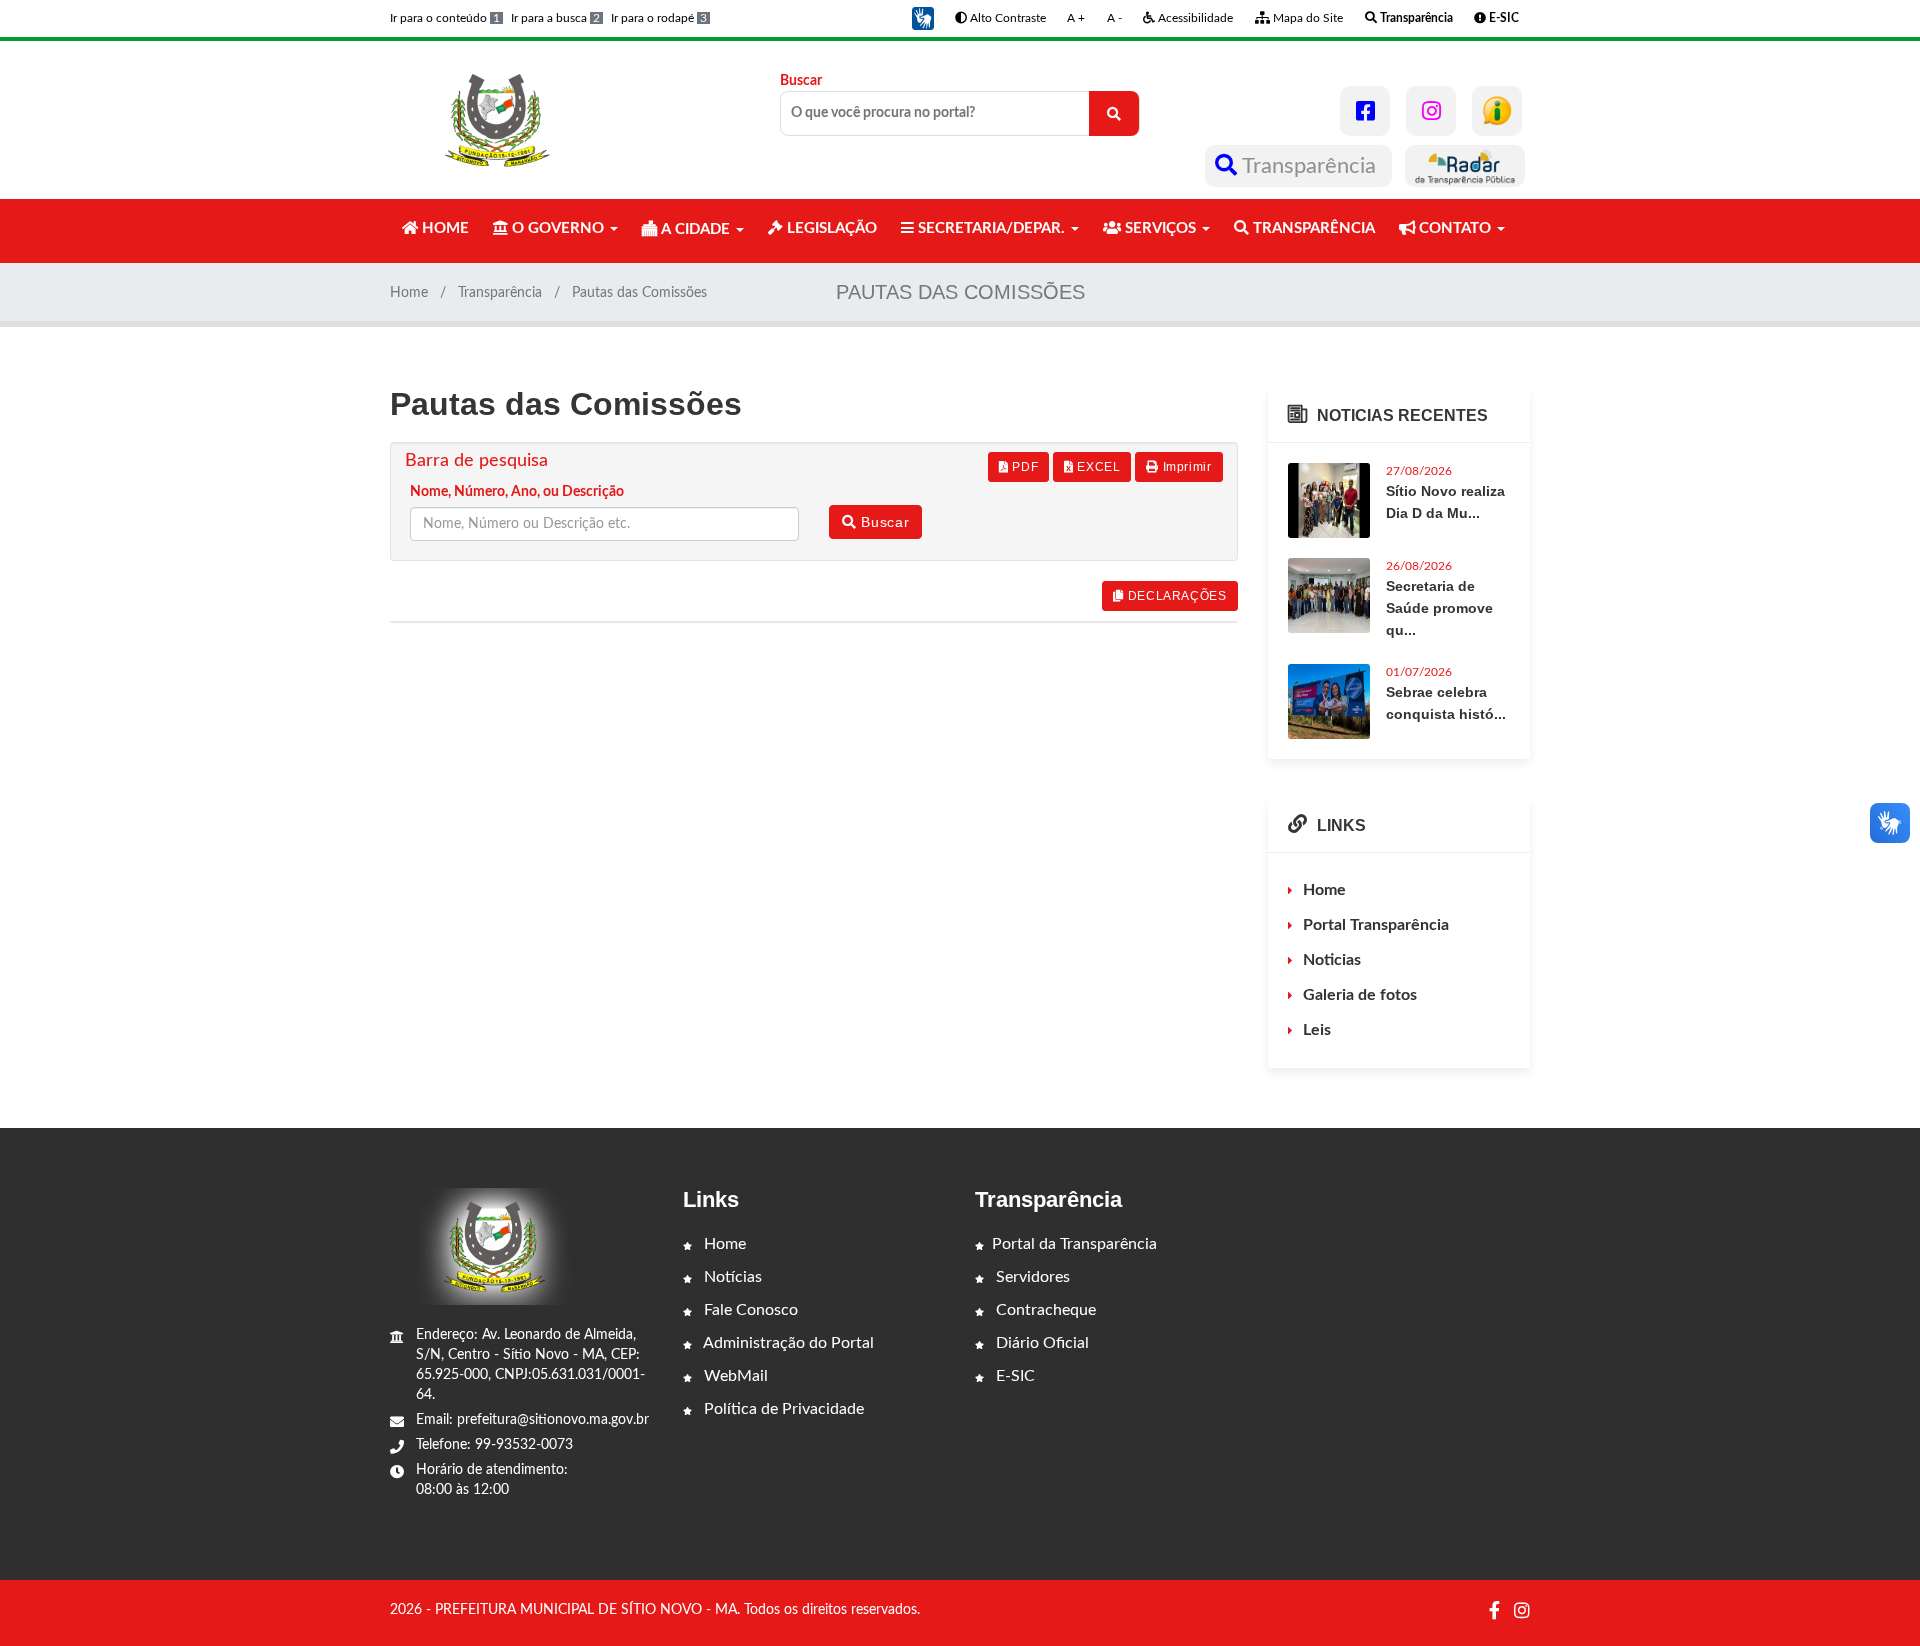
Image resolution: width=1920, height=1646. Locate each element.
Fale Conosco (749, 1310)
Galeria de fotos (1360, 995)
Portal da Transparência (1074, 1244)
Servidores (1031, 1277)
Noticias (1332, 960)
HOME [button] (443, 228)
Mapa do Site (1306, 18)
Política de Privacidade (782, 1409)
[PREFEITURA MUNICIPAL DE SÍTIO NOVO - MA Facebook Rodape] (1494, 1612)
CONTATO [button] (1455, 228)
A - (1114, 18)
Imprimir (1185, 467)
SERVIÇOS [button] (1160, 228)
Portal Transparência (1376, 925)
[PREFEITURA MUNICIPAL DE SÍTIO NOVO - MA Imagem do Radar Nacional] (1465, 166)
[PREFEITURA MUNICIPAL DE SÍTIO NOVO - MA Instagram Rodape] (1522, 1612)
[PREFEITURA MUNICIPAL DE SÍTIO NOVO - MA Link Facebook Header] (1365, 111)
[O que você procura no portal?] (1114, 113)
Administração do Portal (787, 1343)
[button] (923, 18)
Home (409, 293)
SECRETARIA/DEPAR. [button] (991, 228)
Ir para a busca (555, 18)
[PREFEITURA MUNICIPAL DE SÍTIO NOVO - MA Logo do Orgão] (498, 120)
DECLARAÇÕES (1175, 596)
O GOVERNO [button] (558, 228)
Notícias (731, 1277)
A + (1076, 18)
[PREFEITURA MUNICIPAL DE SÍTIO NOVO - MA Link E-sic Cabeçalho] (1497, 111)
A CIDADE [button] (695, 229)
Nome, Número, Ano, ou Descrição (517, 492)
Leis (1317, 1030)
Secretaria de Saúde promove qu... (1439, 608)
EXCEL (1097, 467)
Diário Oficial (1040, 1343)
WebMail (734, 1376)
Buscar (801, 81)
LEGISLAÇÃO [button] (830, 228)
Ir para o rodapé (659, 18)
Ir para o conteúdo (445, 18)
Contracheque (1044, 1310)
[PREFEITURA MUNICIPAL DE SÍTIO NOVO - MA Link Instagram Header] (1431, 111)
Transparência (1309, 166)
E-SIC (1013, 1376)
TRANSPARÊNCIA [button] (1312, 228)
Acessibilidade (1194, 18)
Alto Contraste (1006, 18)
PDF (1023, 467)
